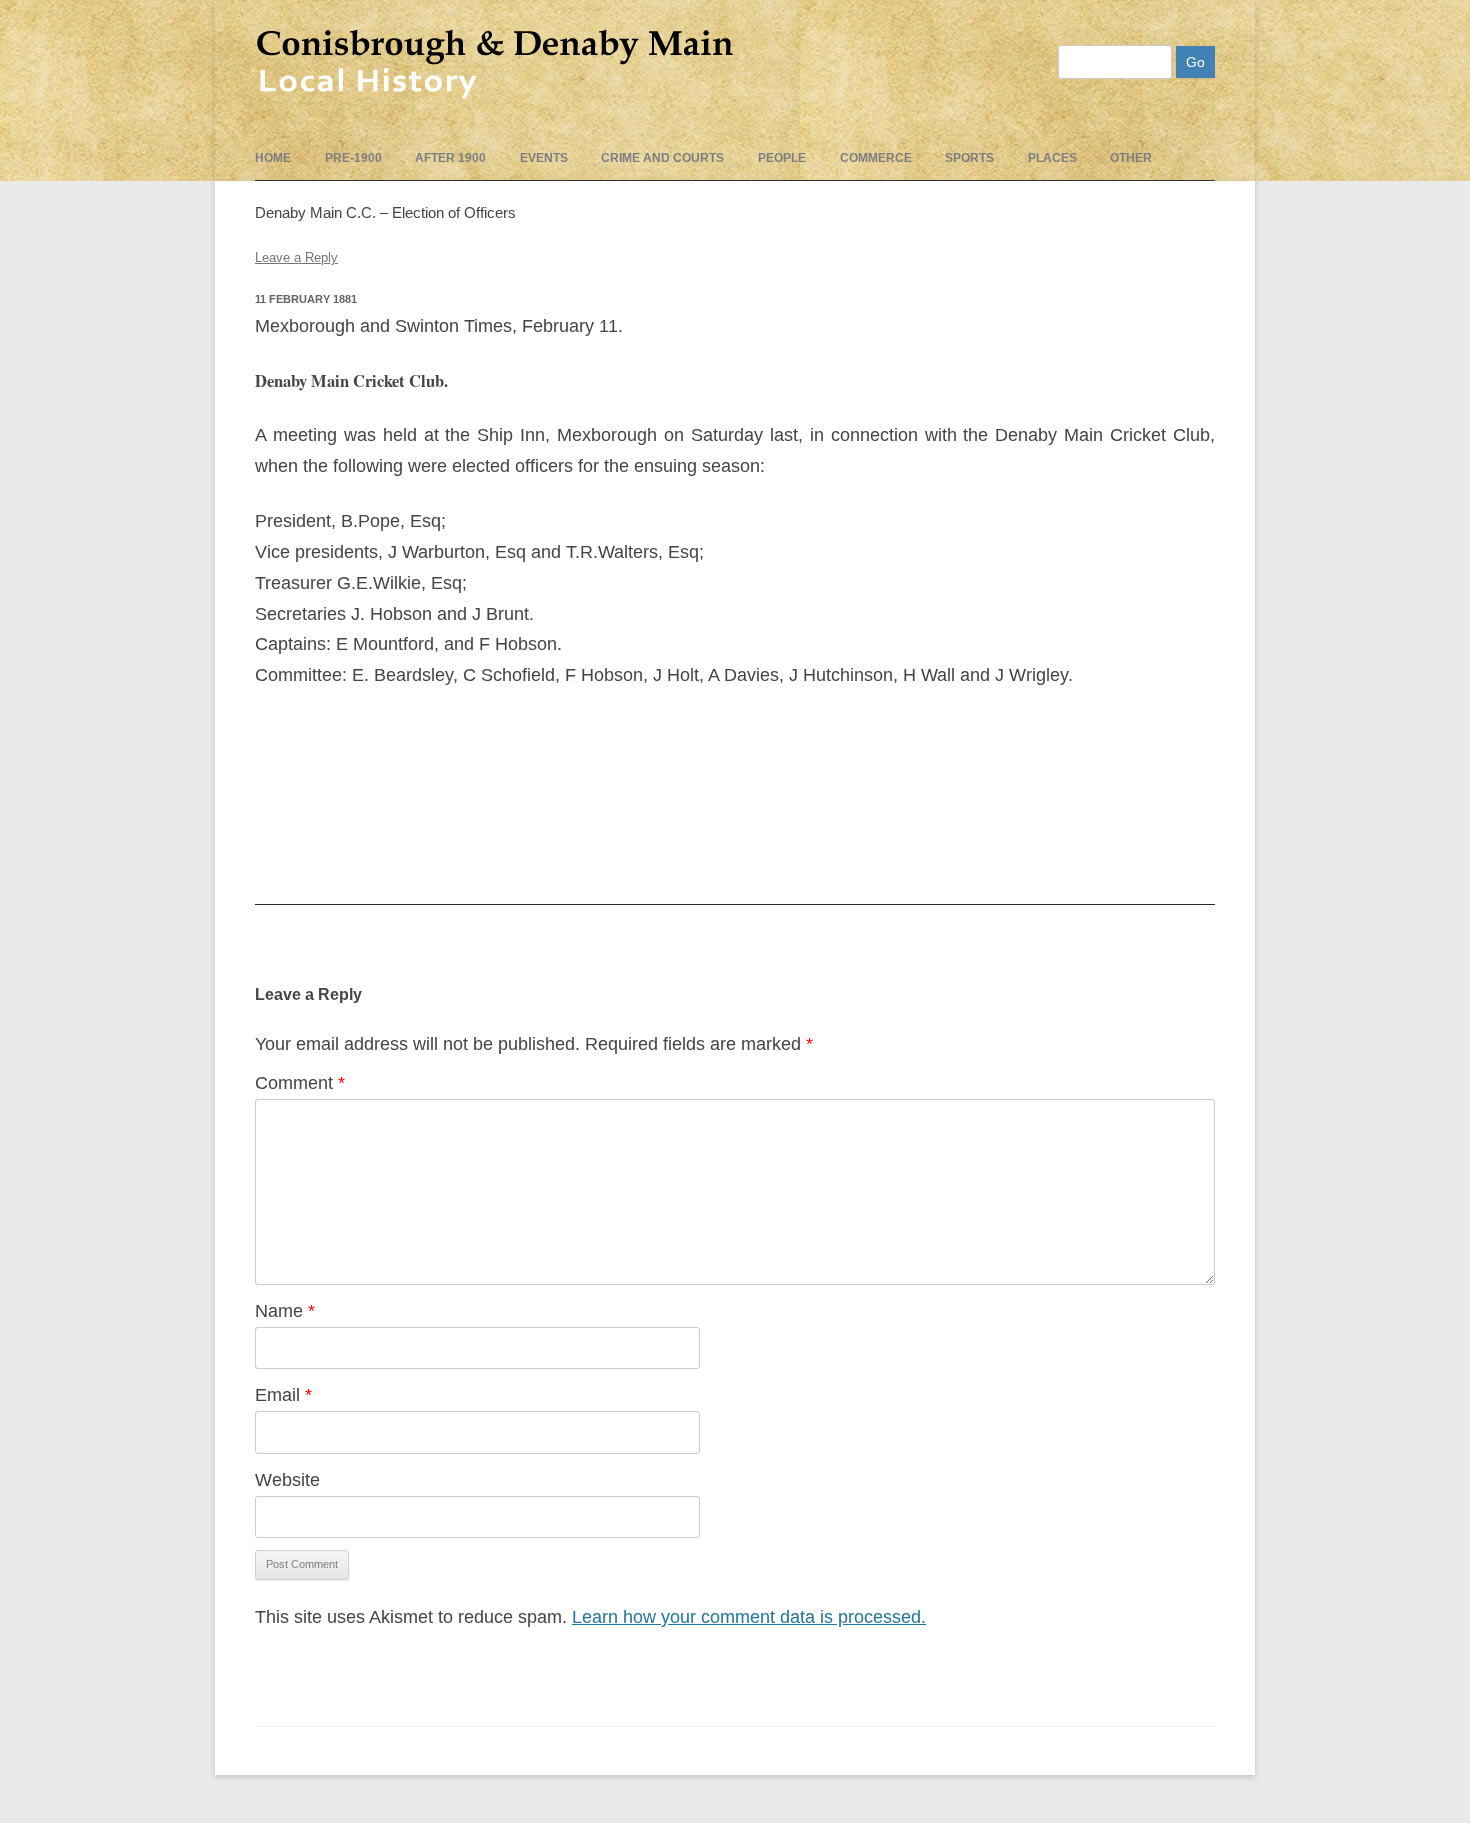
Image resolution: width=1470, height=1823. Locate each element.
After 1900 (450, 158)
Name (285, 1311)
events (544, 158)
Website (287, 1480)
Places (1052, 158)
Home (273, 158)
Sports (969, 158)
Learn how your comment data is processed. (749, 1617)
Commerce (876, 158)
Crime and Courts (662, 158)
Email (283, 1395)
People (782, 158)
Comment (300, 1083)
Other (1131, 158)
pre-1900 (353, 158)
